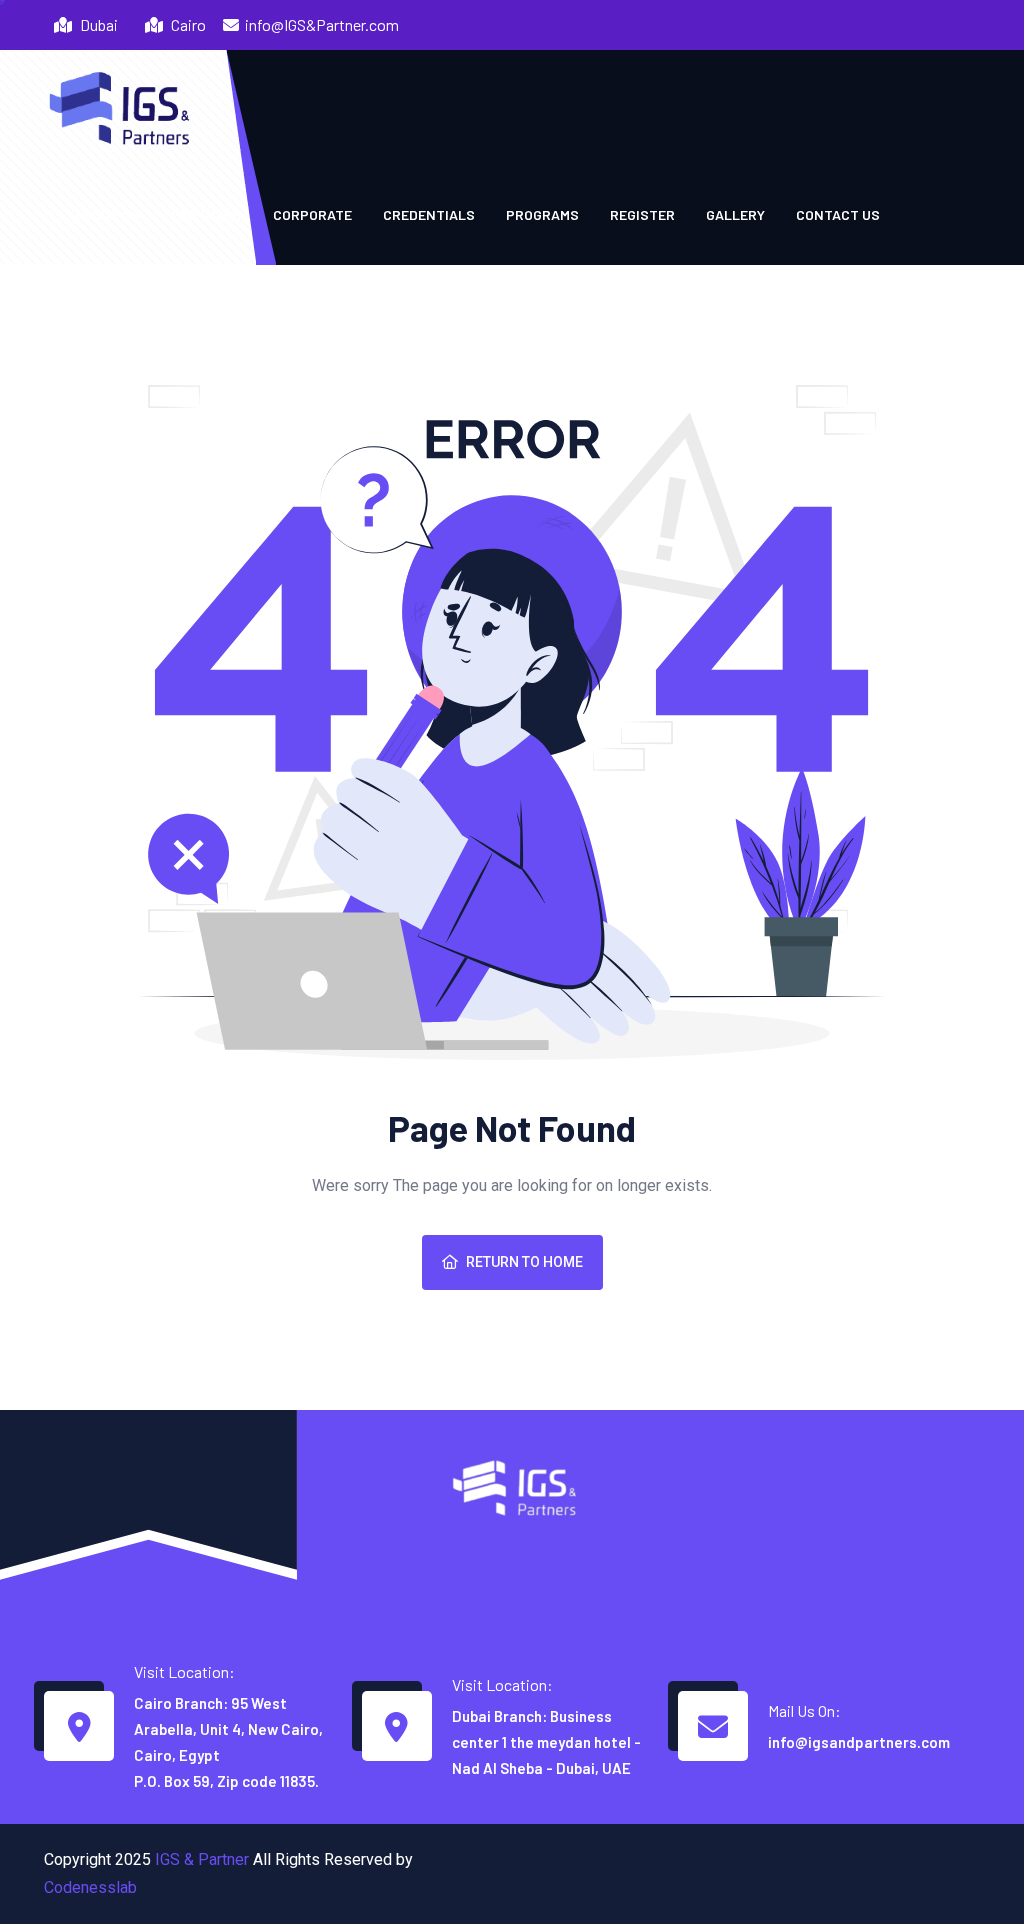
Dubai (97, 24)
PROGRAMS (542, 214)
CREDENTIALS (429, 214)
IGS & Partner (202, 1859)
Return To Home (524, 1262)
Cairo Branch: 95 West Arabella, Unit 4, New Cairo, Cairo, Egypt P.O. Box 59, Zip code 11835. (228, 1742)
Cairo (187, 24)
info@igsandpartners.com (859, 1742)
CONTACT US (838, 214)
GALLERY (735, 214)
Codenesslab (90, 1887)
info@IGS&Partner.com (322, 24)
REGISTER (642, 214)
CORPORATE (312, 214)
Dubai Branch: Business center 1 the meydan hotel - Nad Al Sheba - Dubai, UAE (546, 1742)
